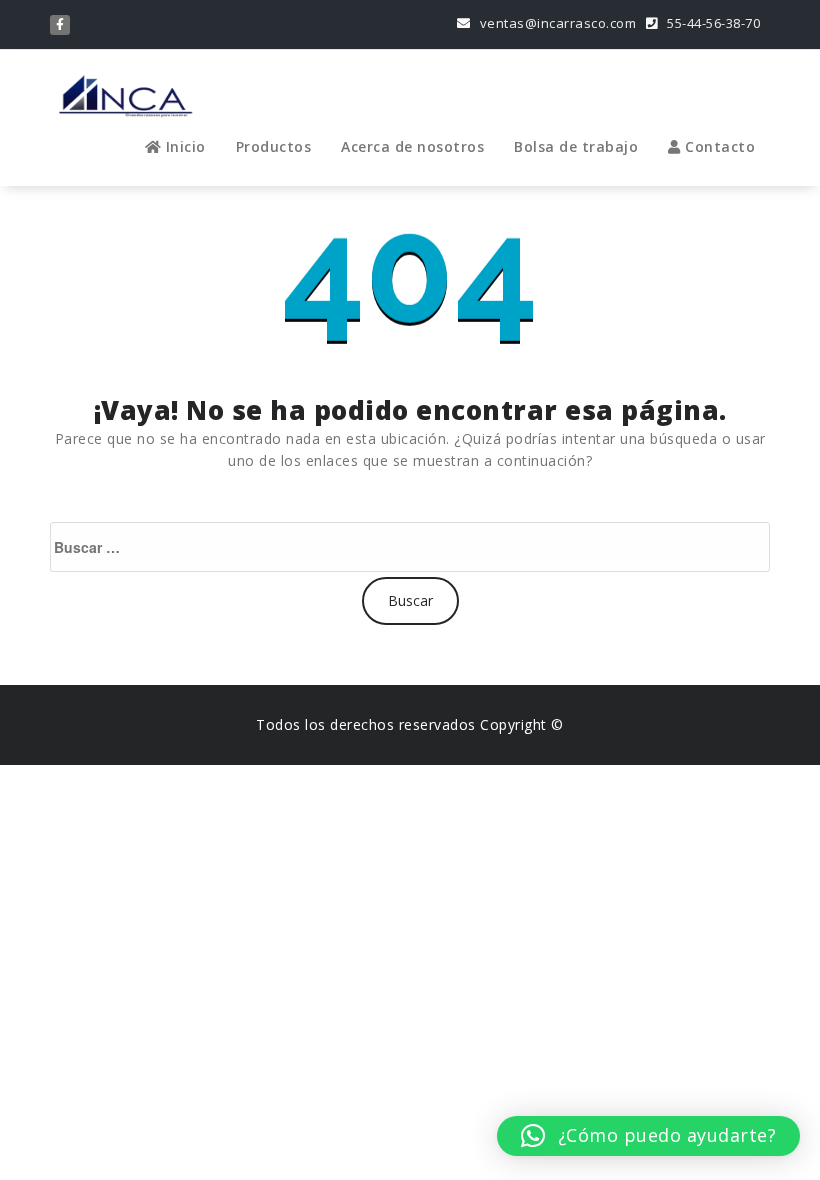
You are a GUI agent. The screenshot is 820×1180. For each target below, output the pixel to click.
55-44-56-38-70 (712, 23)
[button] (648, 1136)
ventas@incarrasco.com (556, 23)
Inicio (183, 146)
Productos (274, 146)
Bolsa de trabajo (576, 146)
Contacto (718, 146)
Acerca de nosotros (412, 146)
